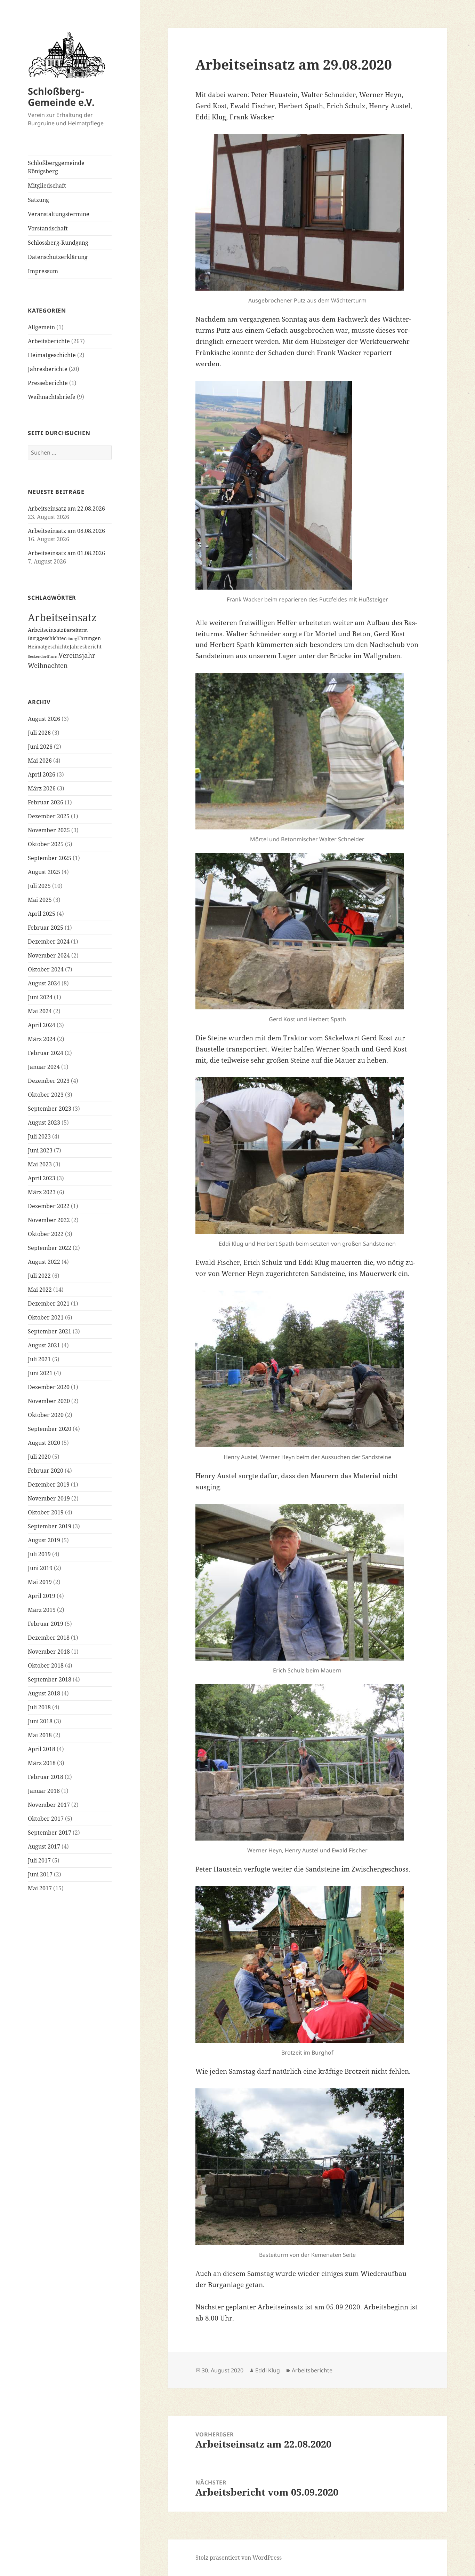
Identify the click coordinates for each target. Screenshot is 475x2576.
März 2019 (42, 1610)
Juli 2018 (39, 1707)
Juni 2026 (40, 747)
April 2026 (42, 774)
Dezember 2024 (49, 942)
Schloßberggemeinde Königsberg (56, 167)
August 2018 (44, 1693)
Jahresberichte (48, 369)
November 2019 (49, 1498)
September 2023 (50, 1109)
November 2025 (49, 830)
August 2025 (44, 872)
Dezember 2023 (49, 1081)
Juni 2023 (40, 1150)
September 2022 (50, 1248)
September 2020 (50, 1429)
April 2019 (42, 1596)
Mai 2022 (40, 1290)
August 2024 (44, 983)
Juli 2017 (39, 1860)
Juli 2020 (39, 1457)
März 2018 (42, 1763)
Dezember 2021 (49, 1303)
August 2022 (44, 1262)
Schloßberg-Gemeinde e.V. (61, 97)
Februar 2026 (46, 802)
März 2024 (42, 1039)
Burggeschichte (46, 638)
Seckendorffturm (43, 656)
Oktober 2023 (46, 1095)
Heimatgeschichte (52, 355)
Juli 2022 (39, 1276)
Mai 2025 (40, 900)
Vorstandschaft (48, 228)
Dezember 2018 (49, 1638)
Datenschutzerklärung (58, 257)
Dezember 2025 (49, 816)
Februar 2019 (46, 1624)
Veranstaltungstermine (59, 214)
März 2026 (42, 788)
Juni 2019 (40, 1568)
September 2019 (50, 1526)
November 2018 (49, 1652)
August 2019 (44, 1540)
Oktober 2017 (46, 1819)
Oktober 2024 (46, 969)
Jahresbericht (86, 647)
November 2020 (49, 1401)
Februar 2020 (46, 1471)
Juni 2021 (40, 1373)
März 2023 (42, 1192)
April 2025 (42, 914)
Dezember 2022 (49, 1206)
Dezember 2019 (49, 1484)
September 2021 (50, 1331)
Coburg (71, 639)
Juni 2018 (40, 1721)
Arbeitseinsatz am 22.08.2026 (66, 509)
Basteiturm (76, 630)
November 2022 (49, 1220)
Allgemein (41, 327)
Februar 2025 (46, 928)
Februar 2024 (46, 1053)
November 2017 (49, 1805)
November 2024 (49, 955)
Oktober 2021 (46, 1317)
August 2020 (44, 1443)
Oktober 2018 (46, 1665)
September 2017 (50, 1833)
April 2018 (42, 1749)
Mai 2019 (40, 1582)
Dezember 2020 (49, 1387)
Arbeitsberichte (49, 341)
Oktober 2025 (46, 844)
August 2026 (44, 719)
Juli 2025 (39, 886)
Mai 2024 (40, 1011)
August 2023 (44, 1122)
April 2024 (42, 1025)
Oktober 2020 (46, 1415)
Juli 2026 (39, 733)
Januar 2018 (44, 1791)
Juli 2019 (39, 1554)
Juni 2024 (40, 997)
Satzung (38, 200)
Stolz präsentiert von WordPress (239, 2558)
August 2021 (44, 1345)
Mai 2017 (40, 1888)
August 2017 (44, 1846)
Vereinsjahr (77, 655)
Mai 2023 (40, 1164)
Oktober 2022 (46, 1234)
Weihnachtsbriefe (52, 397)
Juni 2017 (40, 1874)
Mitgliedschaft (47, 186)
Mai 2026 (40, 761)
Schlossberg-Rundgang (58, 243)
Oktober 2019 (46, 1512)
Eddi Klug (268, 2370)
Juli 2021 (39, 1359)
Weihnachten (48, 665)
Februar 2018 (46, 1777)
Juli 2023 (39, 1136)
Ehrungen (89, 638)
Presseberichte (48, 383)
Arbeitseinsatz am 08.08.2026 (66, 531)
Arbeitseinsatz (62, 617)
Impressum (43, 271)
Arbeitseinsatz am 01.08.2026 (66, 553)
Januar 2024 (44, 1067)
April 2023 (42, 1178)
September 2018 (50, 1679)
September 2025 (50, 858)
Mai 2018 (40, 1735)
